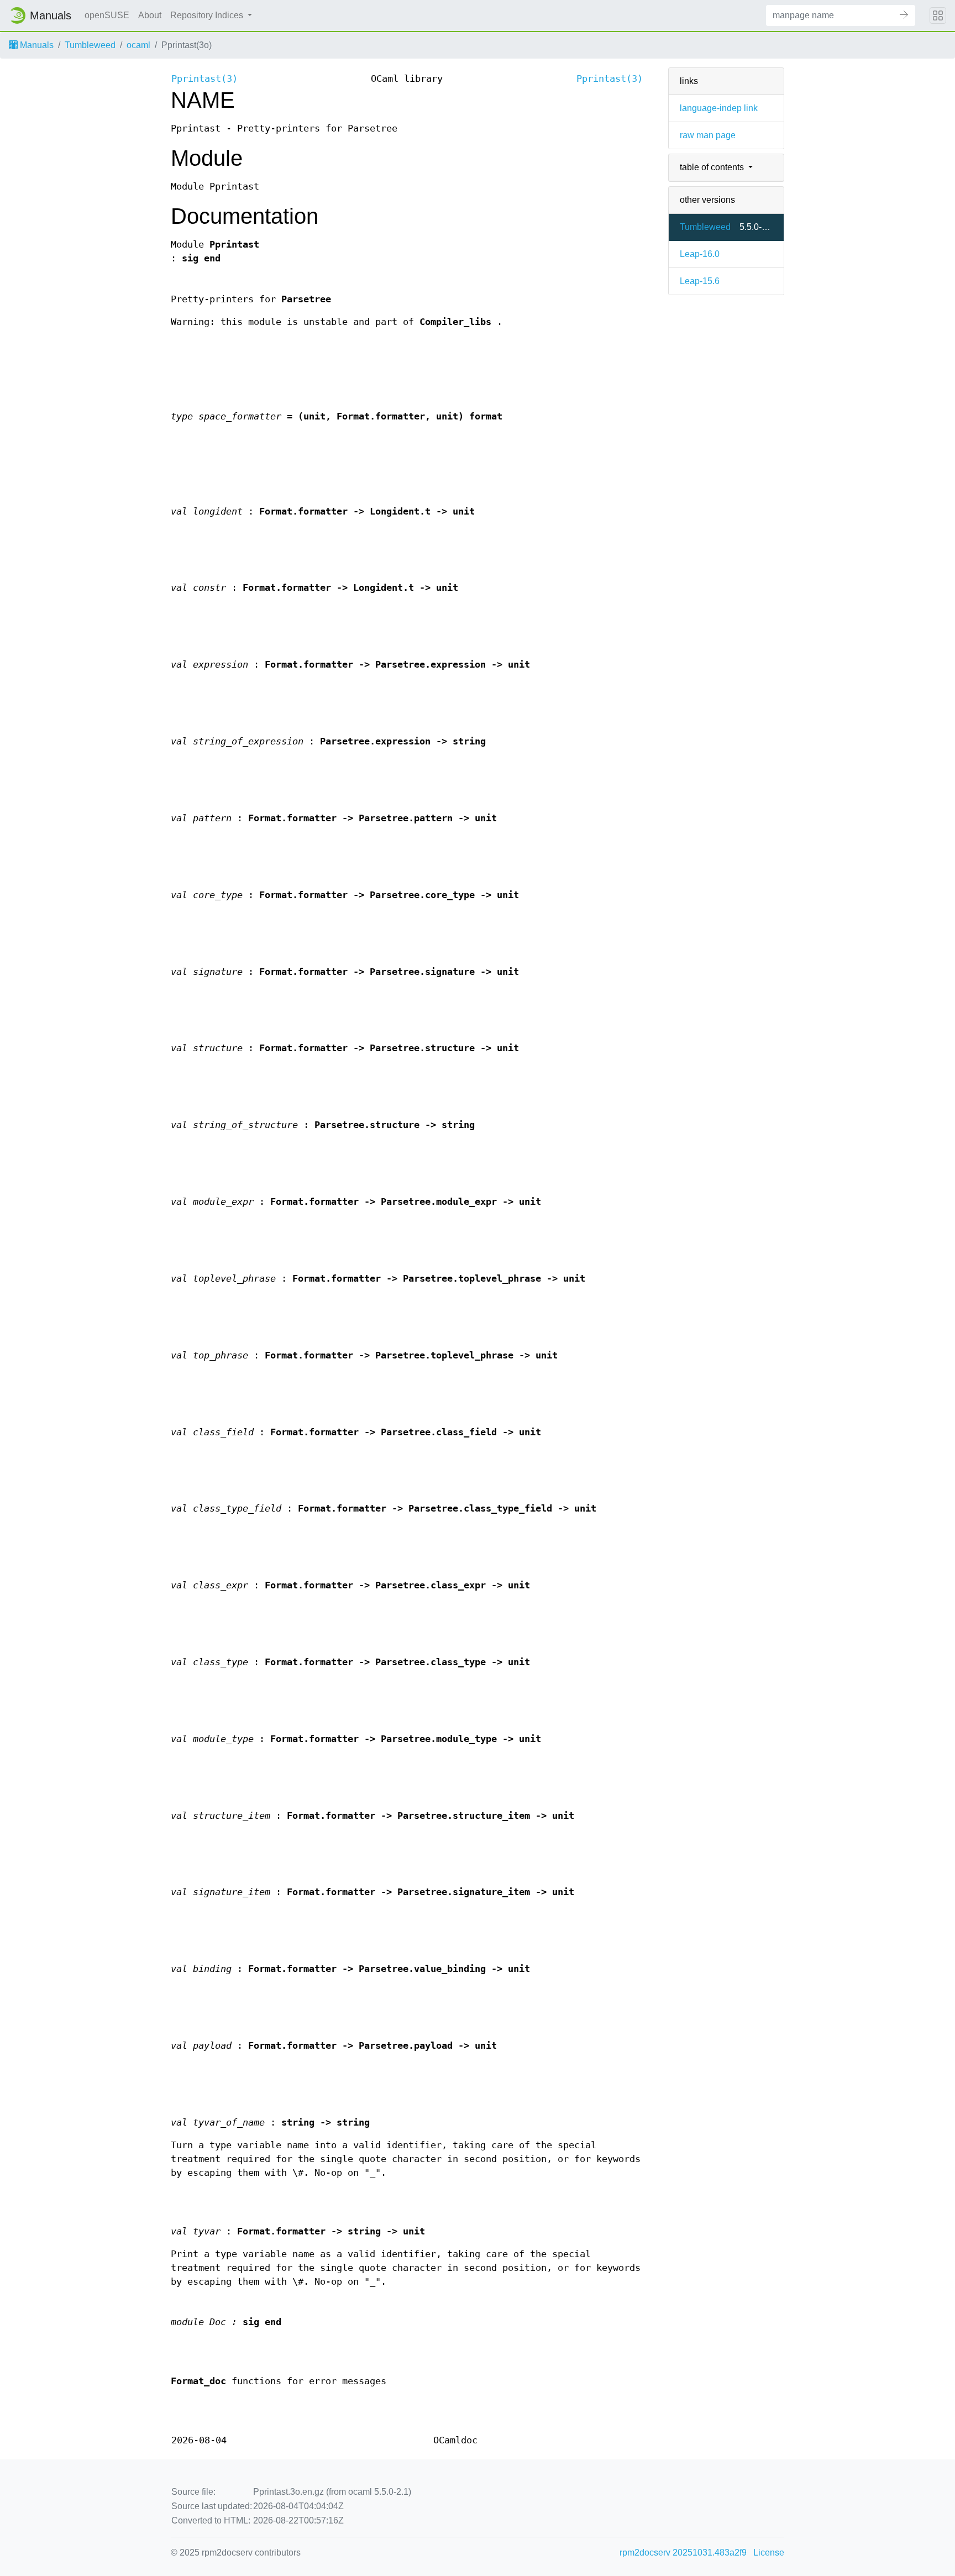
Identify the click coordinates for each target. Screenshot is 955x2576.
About (150, 15)
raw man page (708, 135)
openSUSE (107, 15)
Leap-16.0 (700, 254)
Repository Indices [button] (208, 15)
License (769, 2553)
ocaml (138, 45)
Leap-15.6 (700, 281)
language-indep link (719, 108)
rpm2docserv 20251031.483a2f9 (683, 2553)
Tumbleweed (90, 45)
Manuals (36, 45)
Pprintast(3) (204, 79)
